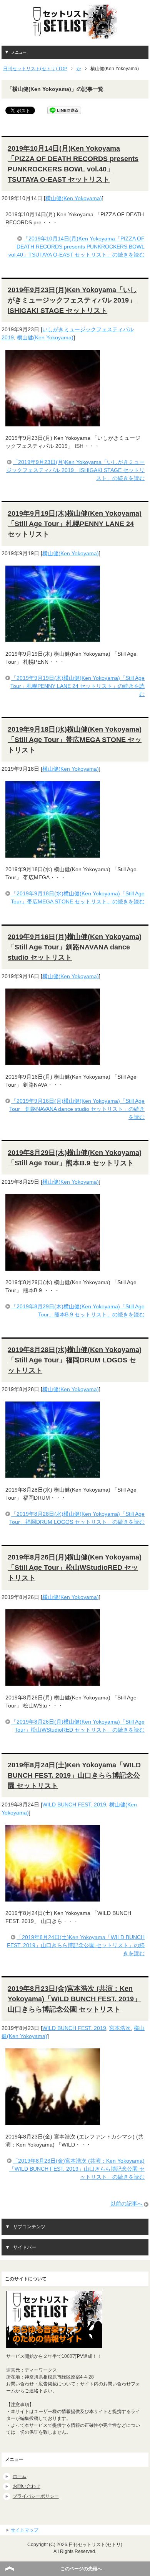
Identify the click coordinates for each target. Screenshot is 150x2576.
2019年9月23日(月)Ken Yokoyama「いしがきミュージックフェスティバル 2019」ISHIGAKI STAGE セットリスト (72, 300)
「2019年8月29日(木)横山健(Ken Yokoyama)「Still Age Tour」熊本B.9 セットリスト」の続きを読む (78, 1310)
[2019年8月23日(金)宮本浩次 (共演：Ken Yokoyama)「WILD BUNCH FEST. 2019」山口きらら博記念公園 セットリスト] (53, 2121)
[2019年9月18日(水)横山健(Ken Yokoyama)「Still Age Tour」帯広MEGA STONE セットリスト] (53, 854)
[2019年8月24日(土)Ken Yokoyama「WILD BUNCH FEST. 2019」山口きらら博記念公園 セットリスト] (53, 1897)
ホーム (20, 2476)
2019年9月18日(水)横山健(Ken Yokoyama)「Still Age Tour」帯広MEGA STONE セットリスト (75, 740)
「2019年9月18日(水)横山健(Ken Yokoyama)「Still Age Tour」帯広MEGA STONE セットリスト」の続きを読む (78, 897)
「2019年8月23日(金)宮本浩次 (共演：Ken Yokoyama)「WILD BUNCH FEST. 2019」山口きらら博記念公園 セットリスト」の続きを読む (77, 2169)
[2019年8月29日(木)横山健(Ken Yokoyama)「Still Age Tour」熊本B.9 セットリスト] (53, 1267)
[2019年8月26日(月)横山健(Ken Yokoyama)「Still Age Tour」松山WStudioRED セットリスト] (53, 1682)
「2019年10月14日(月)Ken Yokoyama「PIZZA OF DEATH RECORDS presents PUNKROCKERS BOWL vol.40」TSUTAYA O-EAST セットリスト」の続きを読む (77, 247)
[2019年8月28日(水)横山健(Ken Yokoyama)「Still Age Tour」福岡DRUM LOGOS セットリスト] (53, 1474)
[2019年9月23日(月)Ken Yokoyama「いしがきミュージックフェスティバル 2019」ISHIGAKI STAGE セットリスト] (53, 422)
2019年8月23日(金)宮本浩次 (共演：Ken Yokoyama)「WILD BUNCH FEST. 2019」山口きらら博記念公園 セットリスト (74, 1999)
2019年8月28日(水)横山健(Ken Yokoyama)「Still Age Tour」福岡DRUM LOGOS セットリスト (75, 1360)
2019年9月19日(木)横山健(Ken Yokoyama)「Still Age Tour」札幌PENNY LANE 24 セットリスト (75, 524)
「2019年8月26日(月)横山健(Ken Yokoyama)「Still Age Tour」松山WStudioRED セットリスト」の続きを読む (78, 1726)
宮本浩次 (120, 2028)
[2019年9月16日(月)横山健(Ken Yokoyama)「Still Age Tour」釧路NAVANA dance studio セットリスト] (53, 1061)
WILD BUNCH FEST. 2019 (74, 1805)
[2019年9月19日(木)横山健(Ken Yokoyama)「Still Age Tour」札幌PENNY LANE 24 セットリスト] (53, 638)
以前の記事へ (127, 2204)
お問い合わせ (27, 2486)
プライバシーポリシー (36, 2496)
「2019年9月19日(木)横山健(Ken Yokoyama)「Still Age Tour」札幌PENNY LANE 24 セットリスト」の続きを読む (77, 686)
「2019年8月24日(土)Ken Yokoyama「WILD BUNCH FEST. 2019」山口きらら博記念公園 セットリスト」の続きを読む (76, 1945)
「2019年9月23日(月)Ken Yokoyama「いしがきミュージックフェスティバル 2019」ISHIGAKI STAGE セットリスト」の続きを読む (75, 470)
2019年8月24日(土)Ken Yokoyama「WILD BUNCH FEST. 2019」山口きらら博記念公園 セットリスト (74, 1775)
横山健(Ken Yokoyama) (74, 198)
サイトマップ (25, 2530)
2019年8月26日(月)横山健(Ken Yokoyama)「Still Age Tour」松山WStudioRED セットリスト (75, 1568)
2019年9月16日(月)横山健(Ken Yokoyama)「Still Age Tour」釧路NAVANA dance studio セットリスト (75, 947)
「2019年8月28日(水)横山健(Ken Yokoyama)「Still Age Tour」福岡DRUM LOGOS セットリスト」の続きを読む (77, 1518)
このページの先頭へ (81, 2569)
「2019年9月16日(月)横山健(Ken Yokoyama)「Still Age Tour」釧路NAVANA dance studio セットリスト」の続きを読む (77, 1109)
